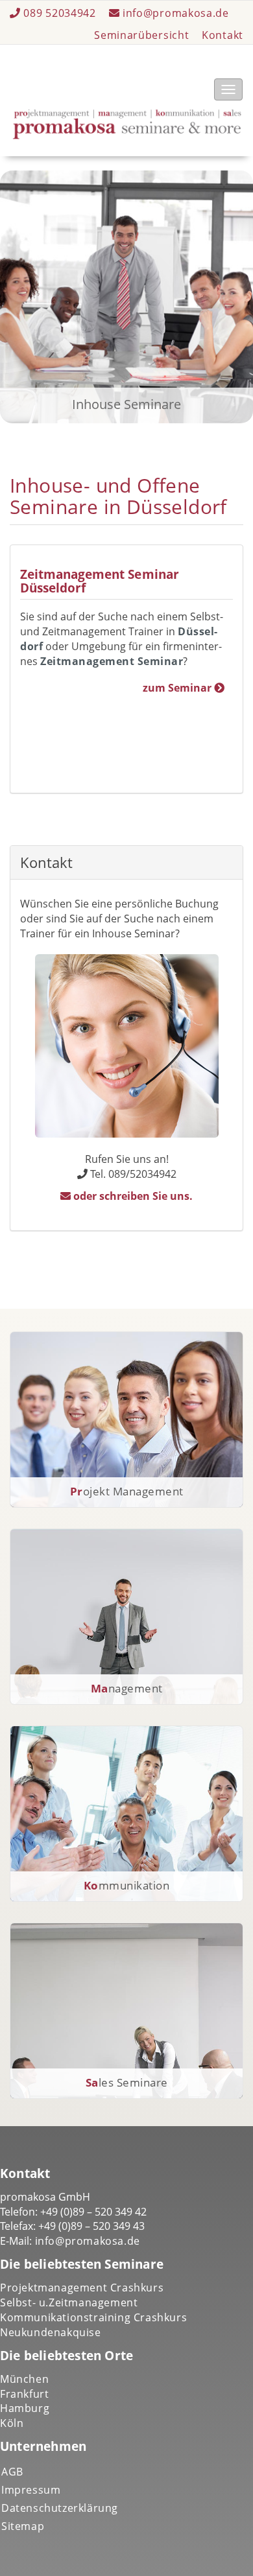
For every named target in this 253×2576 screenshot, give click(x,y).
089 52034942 (60, 13)
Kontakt (223, 35)
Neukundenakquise (51, 2332)
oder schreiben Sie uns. (132, 1196)
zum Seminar (178, 688)
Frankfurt (24, 2394)
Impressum (31, 2490)
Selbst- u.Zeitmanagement (69, 2302)
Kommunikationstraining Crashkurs (93, 2317)
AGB (12, 2472)
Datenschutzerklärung (60, 2508)
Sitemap (23, 2526)
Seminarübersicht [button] (141, 35)
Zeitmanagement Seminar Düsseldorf (100, 581)
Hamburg (25, 2408)
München (24, 2379)
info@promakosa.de (174, 13)
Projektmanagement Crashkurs (82, 2288)
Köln (12, 2423)
